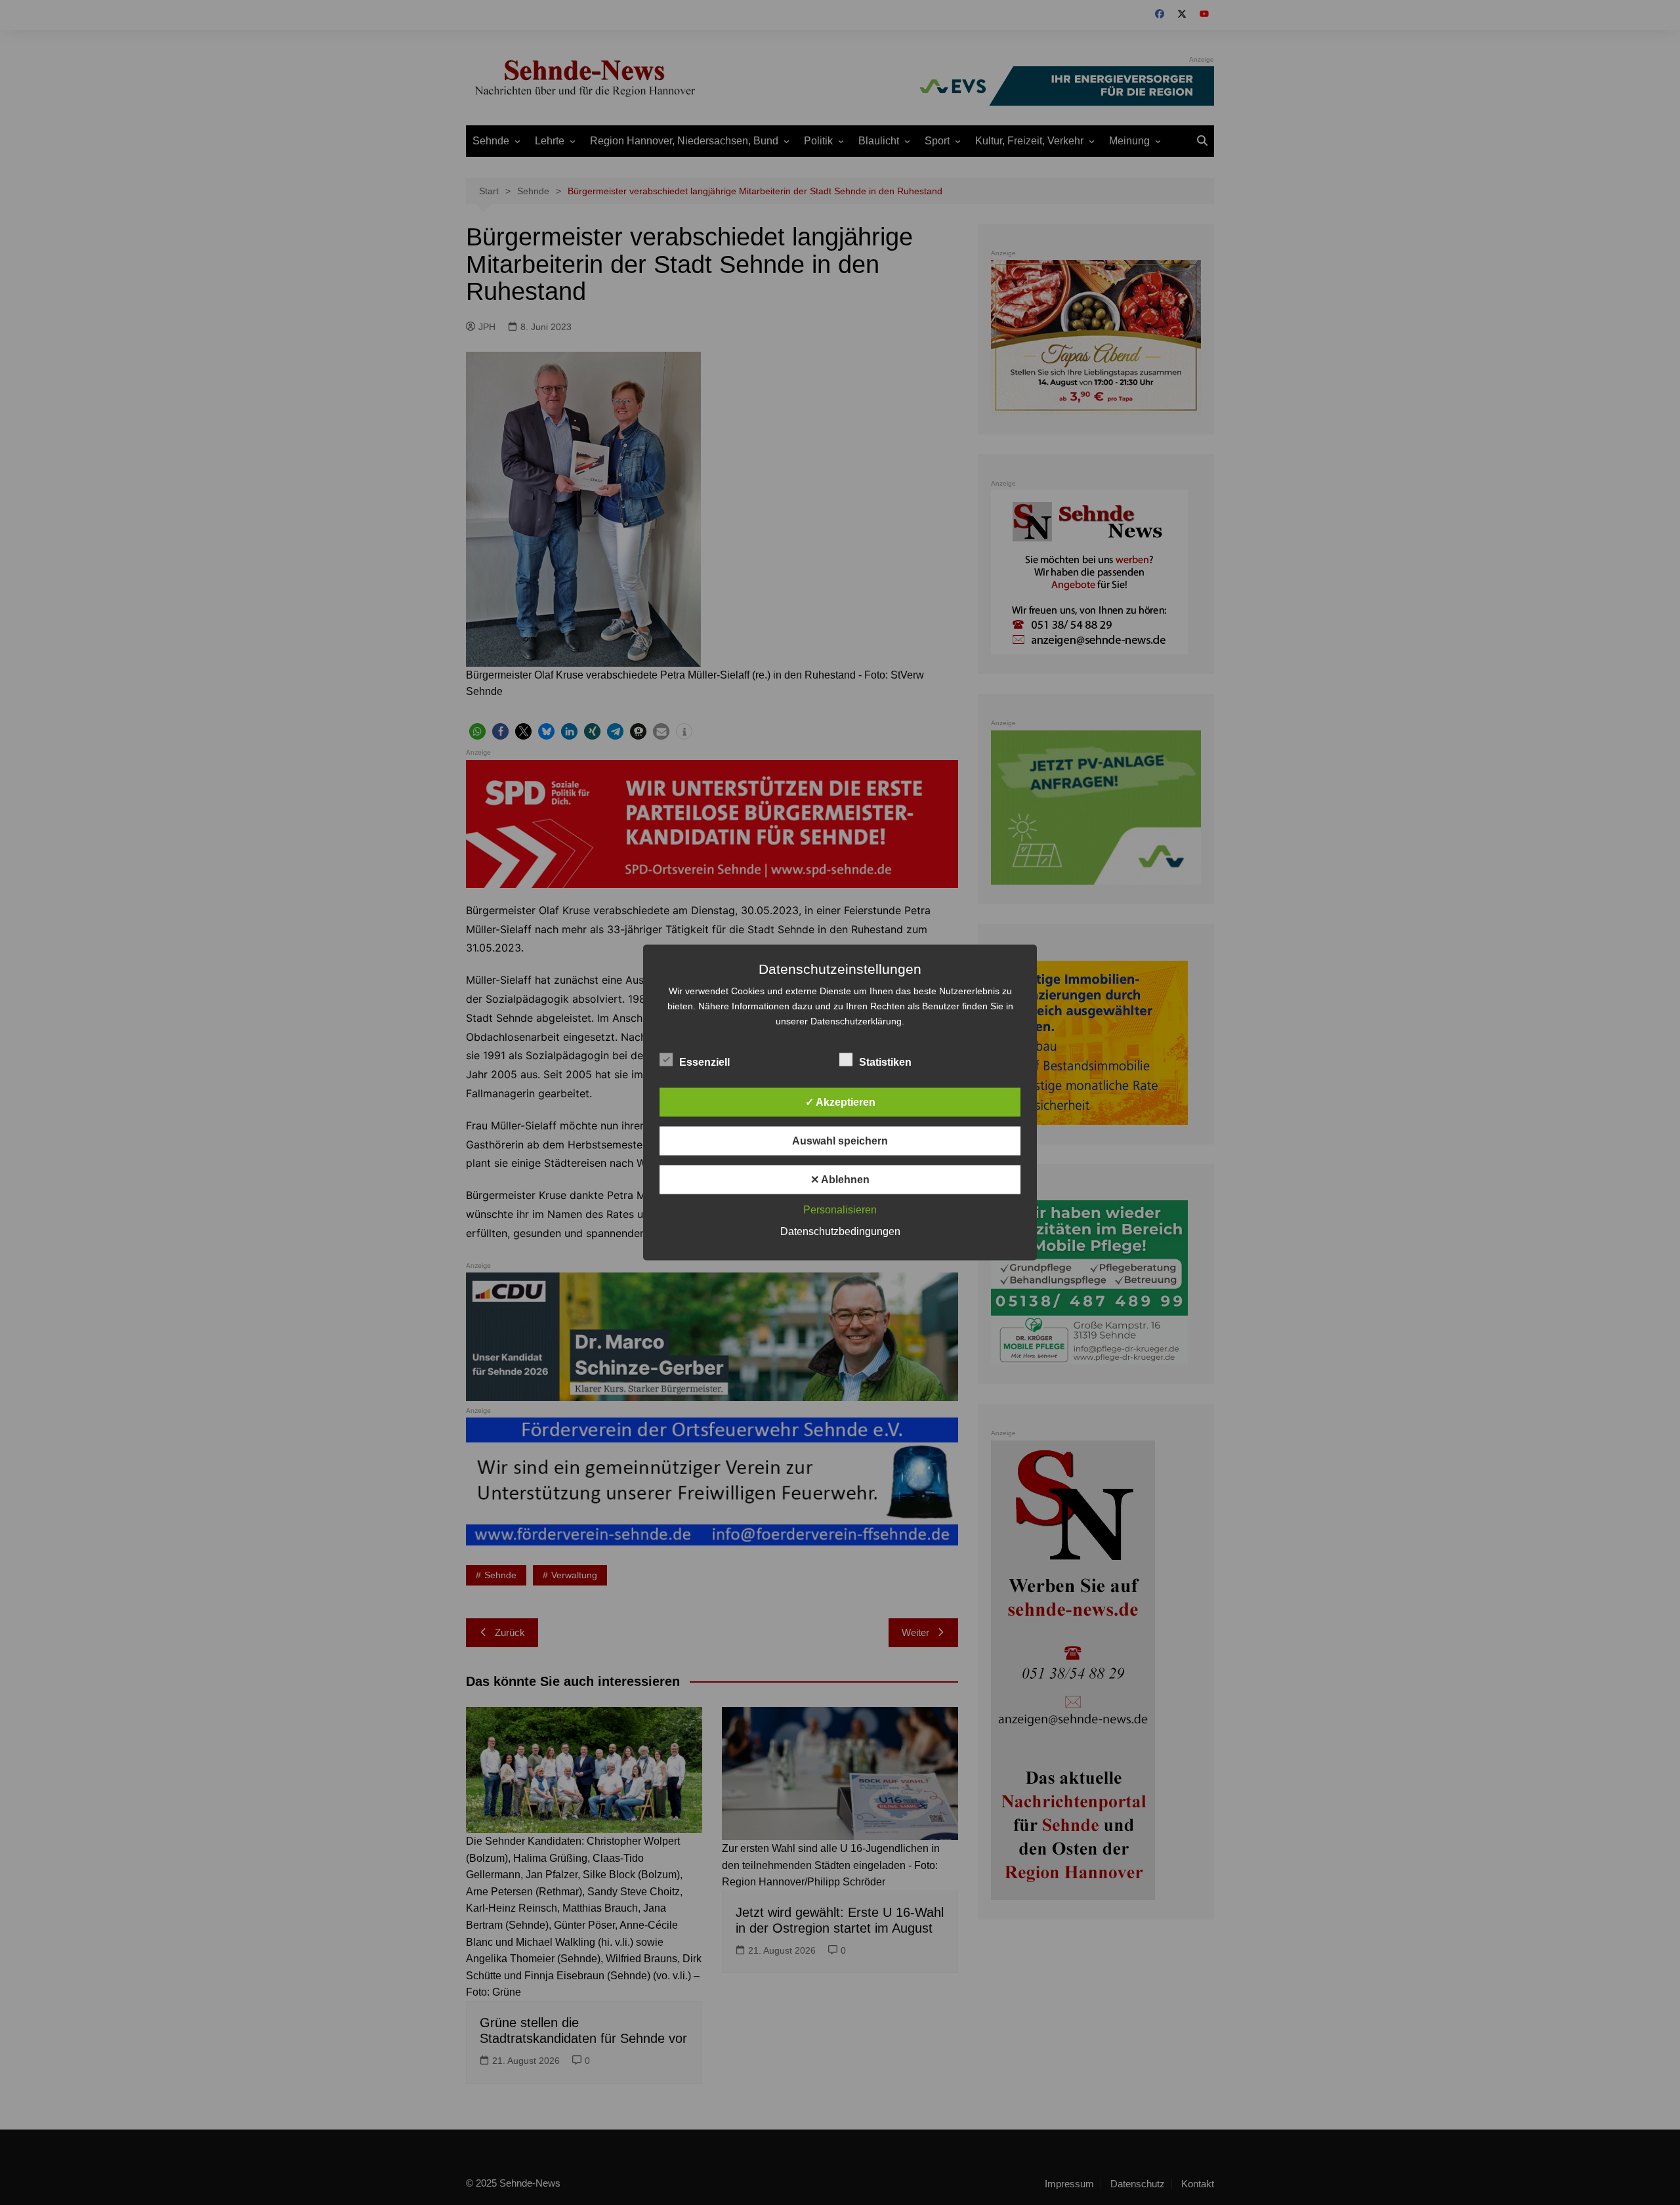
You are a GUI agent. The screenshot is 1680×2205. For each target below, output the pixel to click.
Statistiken (885, 1062)
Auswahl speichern (840, 1141)
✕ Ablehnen (840, 1180)
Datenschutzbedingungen (840, 1231)
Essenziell (704, 1062)
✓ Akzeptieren (840, 1102)
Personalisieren (840, 1210)
